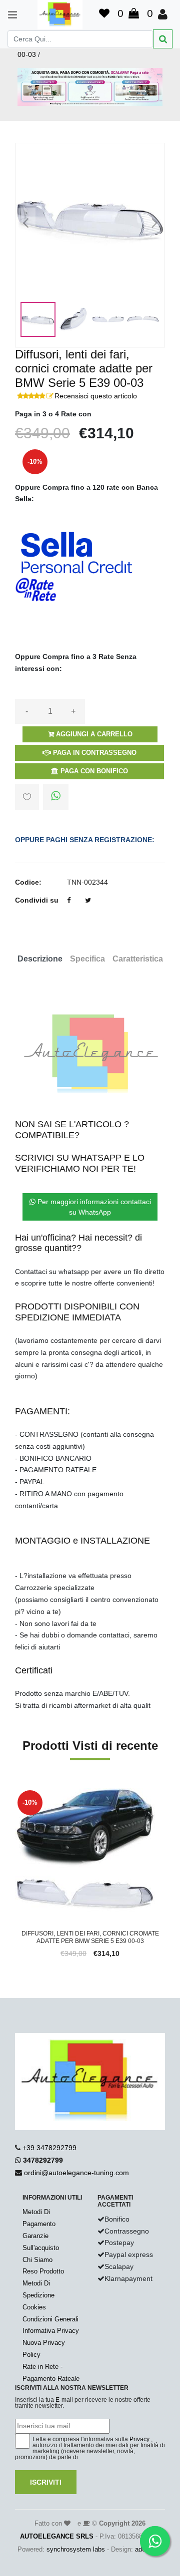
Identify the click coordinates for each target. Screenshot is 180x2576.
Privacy (139, 2439)
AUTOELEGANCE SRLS (57, 2536)
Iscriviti (46, 2482)
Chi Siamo (37, 2260)
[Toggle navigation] (8, 15)
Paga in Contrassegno (94, 753)
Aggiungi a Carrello (93, 734)
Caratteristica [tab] (138, 959)
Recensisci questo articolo (96, 396)
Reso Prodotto (43, 2271)
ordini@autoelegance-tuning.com (76, 2173)
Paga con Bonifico (93, 771)
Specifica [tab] (87, 959)
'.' (17, 1793)
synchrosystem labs (76, 2549)
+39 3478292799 (49, 2148)
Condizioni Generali (50, 2319)
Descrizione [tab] (40, 959)
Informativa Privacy (51, 2331)
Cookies (34, 2307)
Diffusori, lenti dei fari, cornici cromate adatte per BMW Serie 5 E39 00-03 (90, 1937)
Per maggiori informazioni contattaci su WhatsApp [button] (93, 1207)
